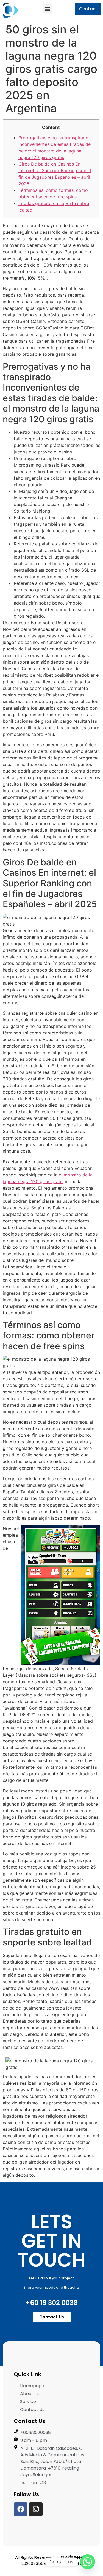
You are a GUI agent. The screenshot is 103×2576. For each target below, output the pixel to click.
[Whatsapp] (88, 2562)
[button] (47, 9)
